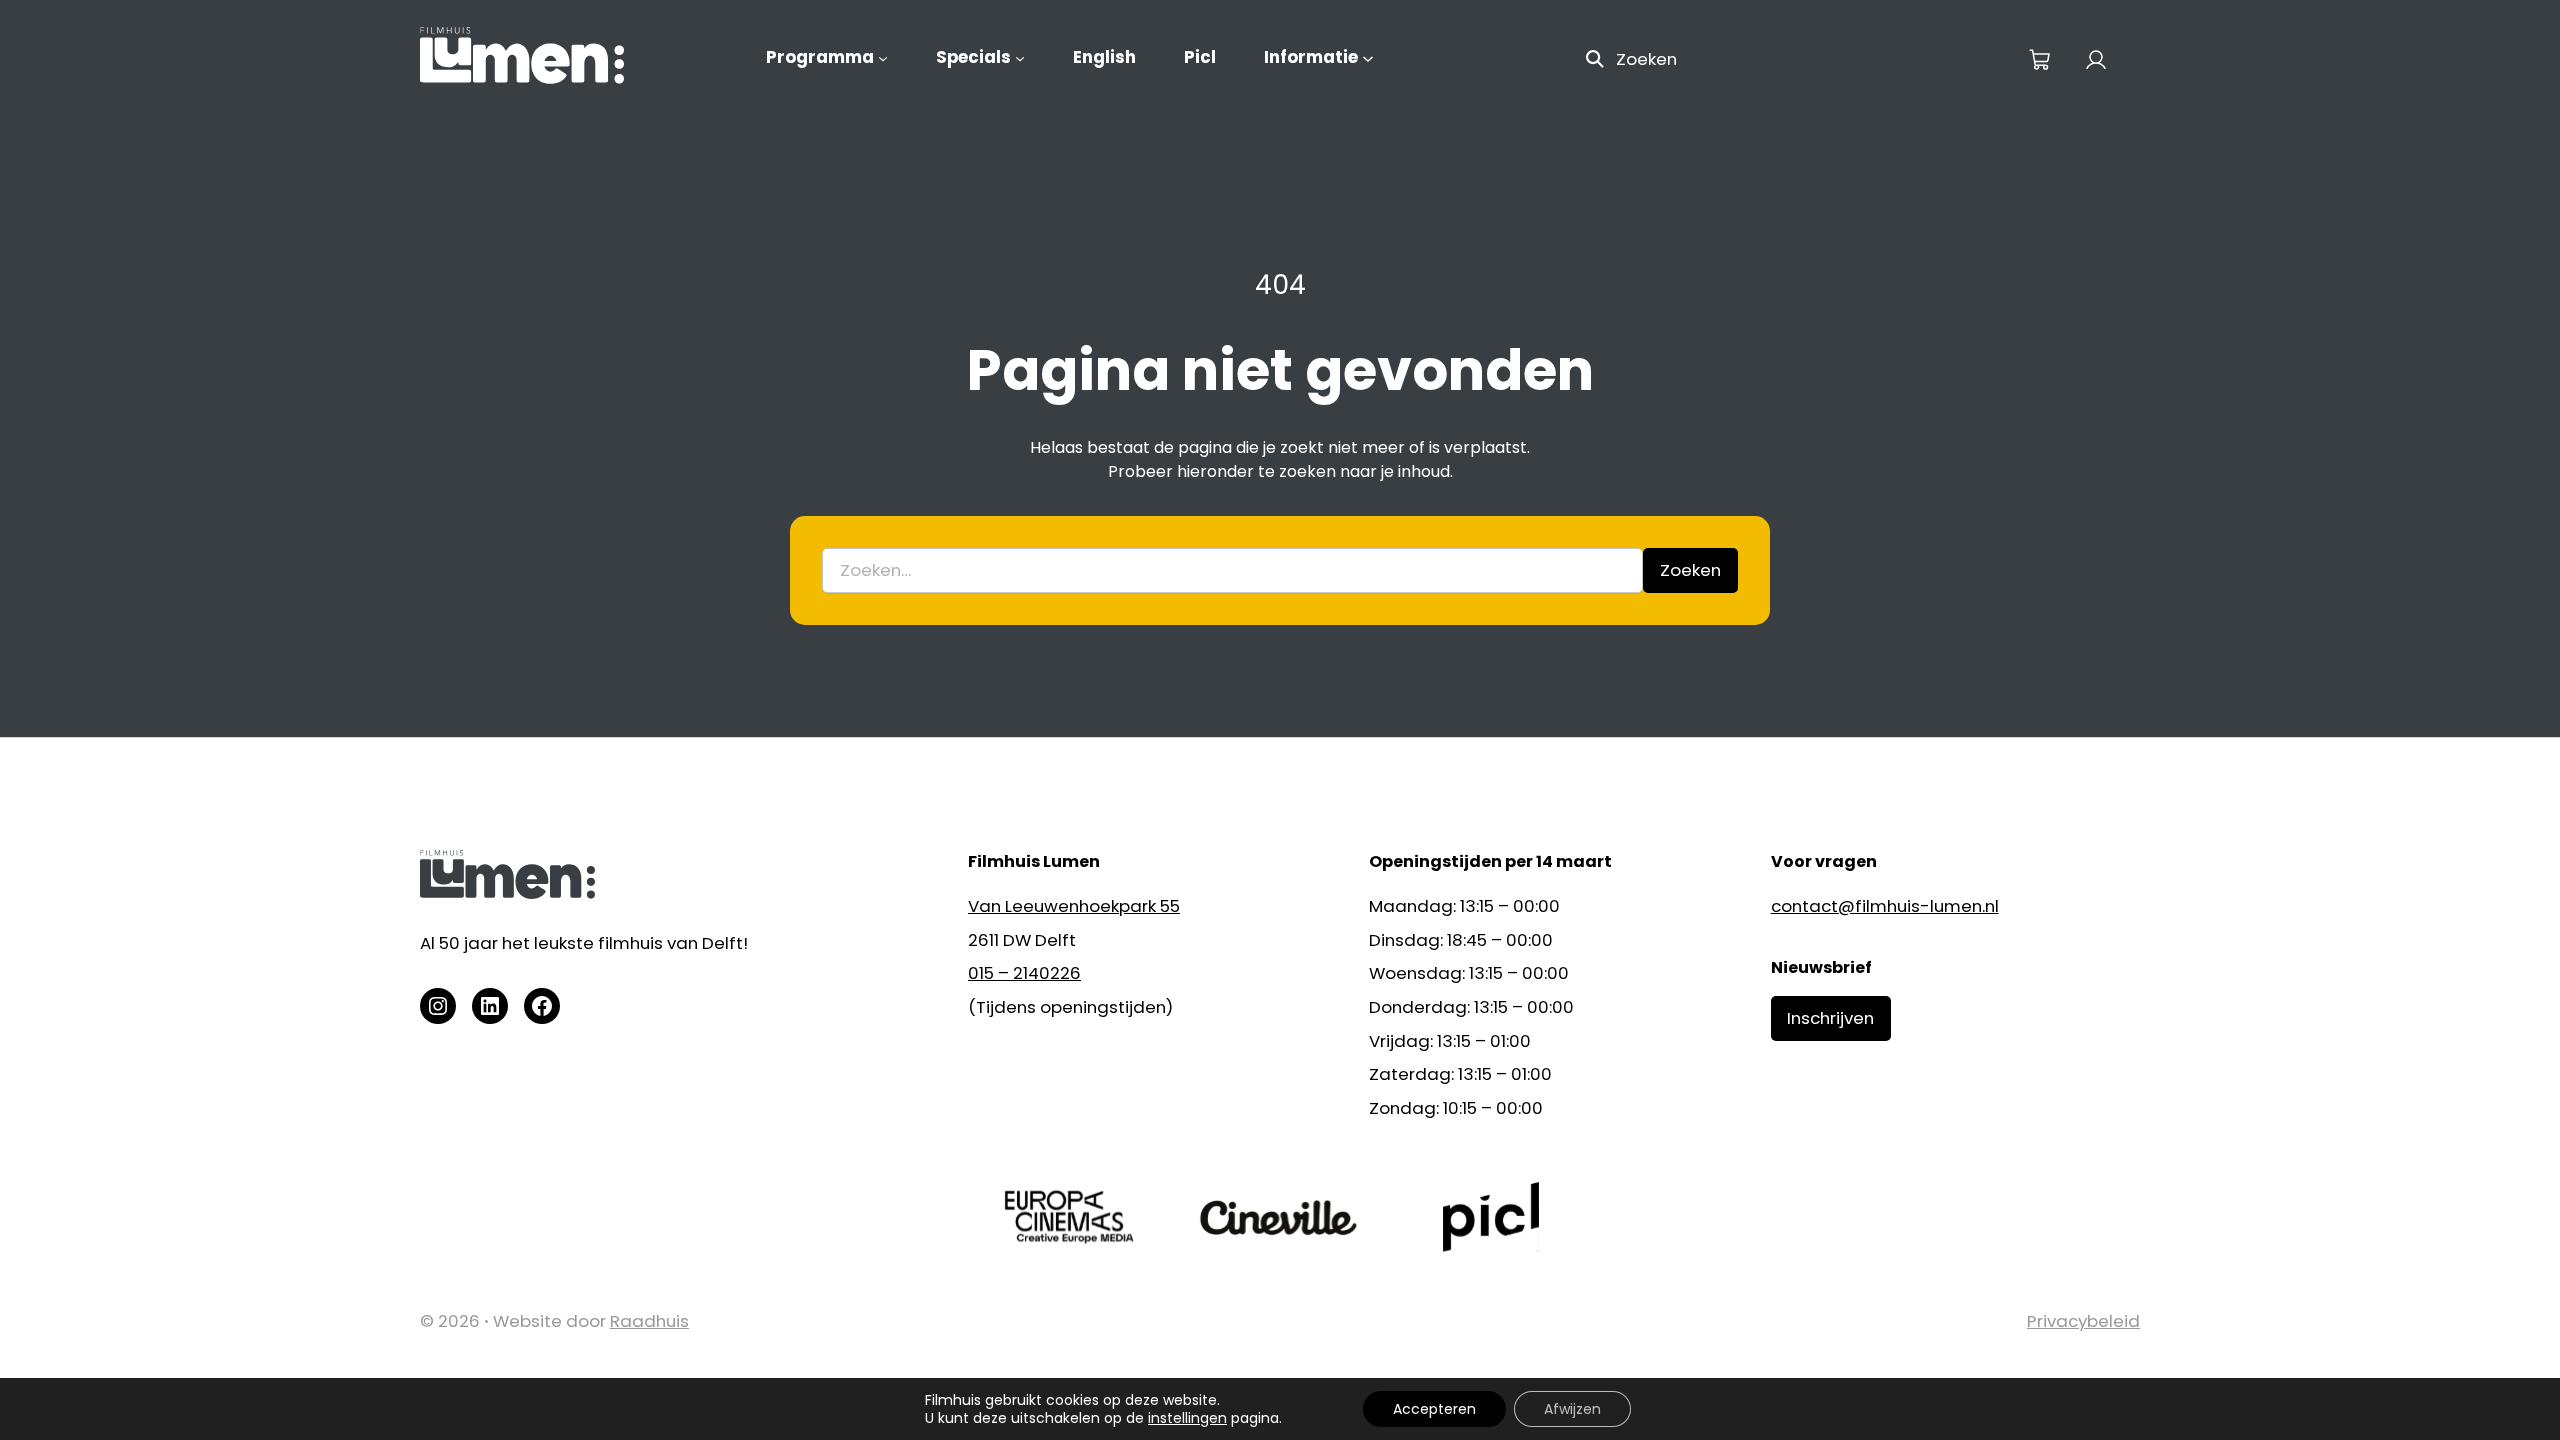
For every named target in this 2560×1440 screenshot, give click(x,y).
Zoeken (1646, 59)
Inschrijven (1830, 1018)
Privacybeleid (2083, 1321)
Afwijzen (1572, 1409)
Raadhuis (649, 1321)
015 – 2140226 (1024, 973)
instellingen (1187, 1418)
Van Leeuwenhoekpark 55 (1074, 906)
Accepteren (1434, 1409)
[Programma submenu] (883, 58)
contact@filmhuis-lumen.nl (1885, 906)
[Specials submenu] (1020, 58)
